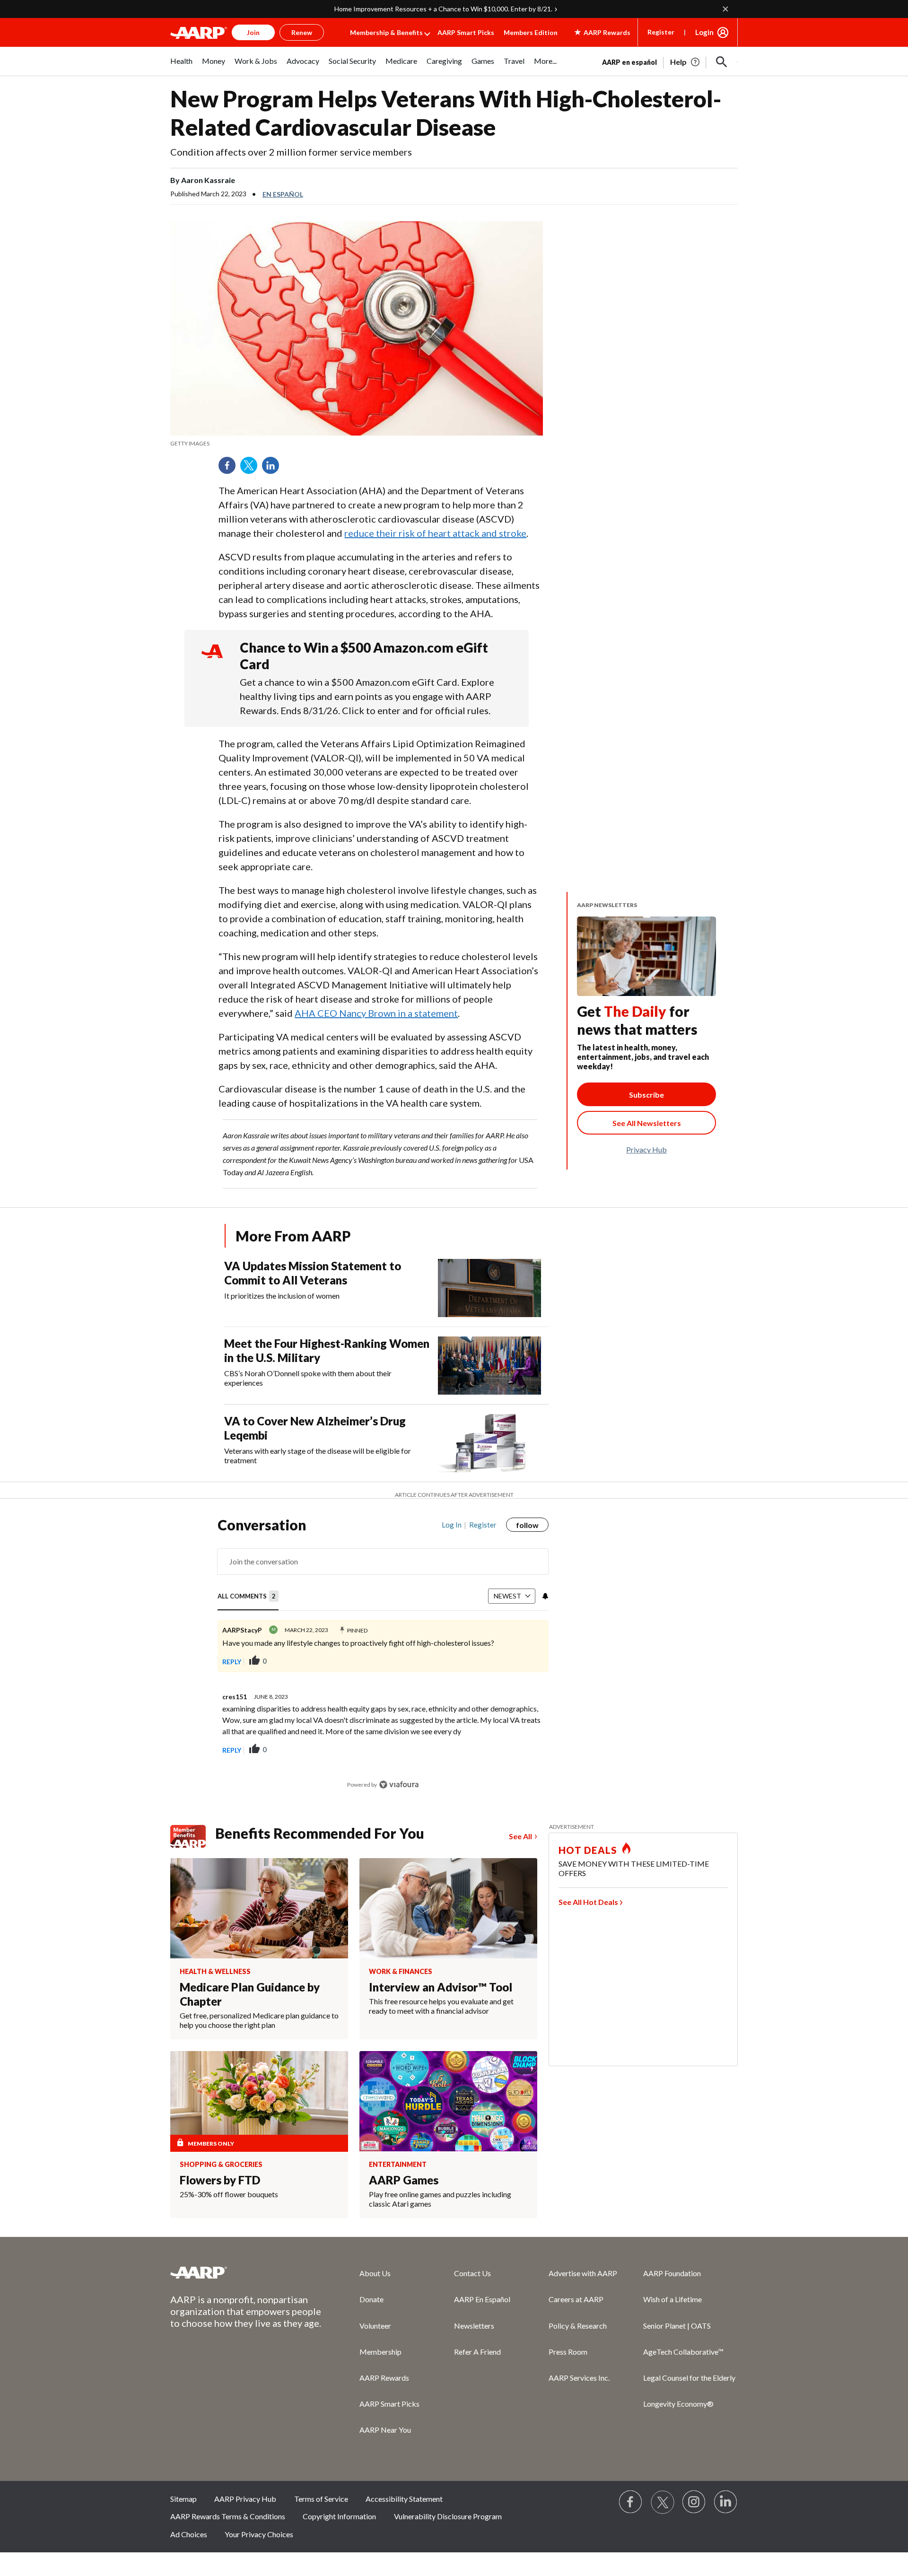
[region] (383, 1659)
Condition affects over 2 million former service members (291, 152)
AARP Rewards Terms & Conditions (228, 2516)
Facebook (230, 469)
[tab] (248, 1597)
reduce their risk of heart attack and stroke (435, 533)
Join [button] (253, 32)
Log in (452, 1525)
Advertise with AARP (583, 2273)
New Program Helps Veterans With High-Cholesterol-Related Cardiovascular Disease (446, 113)
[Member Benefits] (193, 1836)
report (526, 1750)
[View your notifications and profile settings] (544, 1596)
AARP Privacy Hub (245, 2499)
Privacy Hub (646, 1149)
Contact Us (472, 2273)
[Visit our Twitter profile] (663, 2502)
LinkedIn (274, 469)
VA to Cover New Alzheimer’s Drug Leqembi (315, 1428)
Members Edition (531, 32)
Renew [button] (302, 32)
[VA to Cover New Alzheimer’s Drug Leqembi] (489, 1443)
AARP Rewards (384, 2378)
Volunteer (375, 2326)
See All (520, 1836)
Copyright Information (339, 2516)
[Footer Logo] (246, 2272)
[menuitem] (181, 66)
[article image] (685, 62)
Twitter (252, 469)
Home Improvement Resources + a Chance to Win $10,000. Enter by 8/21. (443, 9)
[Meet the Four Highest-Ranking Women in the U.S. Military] (489, 1366)
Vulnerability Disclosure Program (448, 2516)
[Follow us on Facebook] (631, 2502)
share (532, 1661)
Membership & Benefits (386, 32)
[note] (357, 444)
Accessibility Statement (404, 2499)
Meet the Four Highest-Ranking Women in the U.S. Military (327, 1350)
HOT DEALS (588, 1850)
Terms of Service (321, 2499)
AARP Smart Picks (466, 32)
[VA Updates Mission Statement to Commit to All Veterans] (489, 1288)
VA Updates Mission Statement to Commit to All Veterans (313, 1273)
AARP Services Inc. (579, 2378)
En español (283, 194)
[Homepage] (199, 33)
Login (704, 32)
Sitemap (183, 2499)
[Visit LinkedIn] (726, 2502)
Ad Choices (189, 2534)
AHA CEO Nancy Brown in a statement (376, 1013)
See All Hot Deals (588, 1902)
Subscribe (646, 1095)
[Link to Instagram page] (694, 2502)
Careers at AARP (576, 2299)
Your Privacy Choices (259, 2534)
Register (661, 32)
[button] (722, 62)
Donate (371, 2299)
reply (232, 1662)
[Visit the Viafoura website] (399, 1785)
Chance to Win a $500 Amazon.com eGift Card (364, 656)
